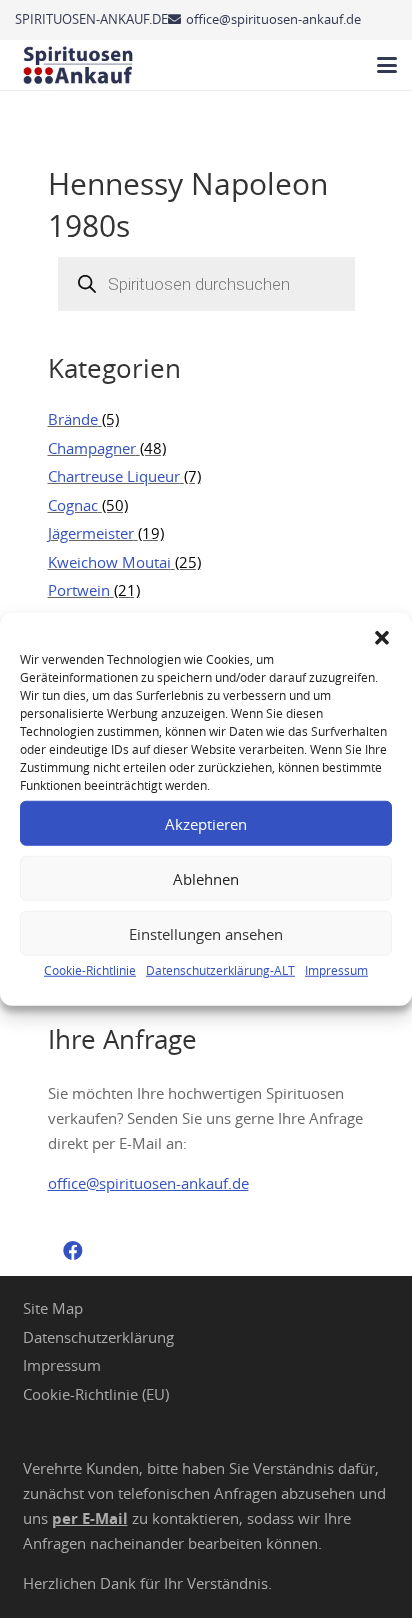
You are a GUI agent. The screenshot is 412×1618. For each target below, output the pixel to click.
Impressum (336, 970)
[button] (382, 638)
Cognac (73, 505)
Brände (73, 419)
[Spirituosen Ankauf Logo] (78, 65)
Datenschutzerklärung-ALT (220, 970)
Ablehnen (206, 878)
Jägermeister (91, 533)
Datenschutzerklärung (98, 1337)
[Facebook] (73, 1251)
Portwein (79, 590)
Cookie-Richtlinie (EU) (96, 1394)
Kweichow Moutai (109, 562)
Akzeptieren (206, 823)
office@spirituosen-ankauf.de (148, 1183)
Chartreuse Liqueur (114, 476)
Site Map (53, 1308)
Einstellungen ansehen (206, 933)
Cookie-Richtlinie (90, 970)
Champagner (92, 448)
